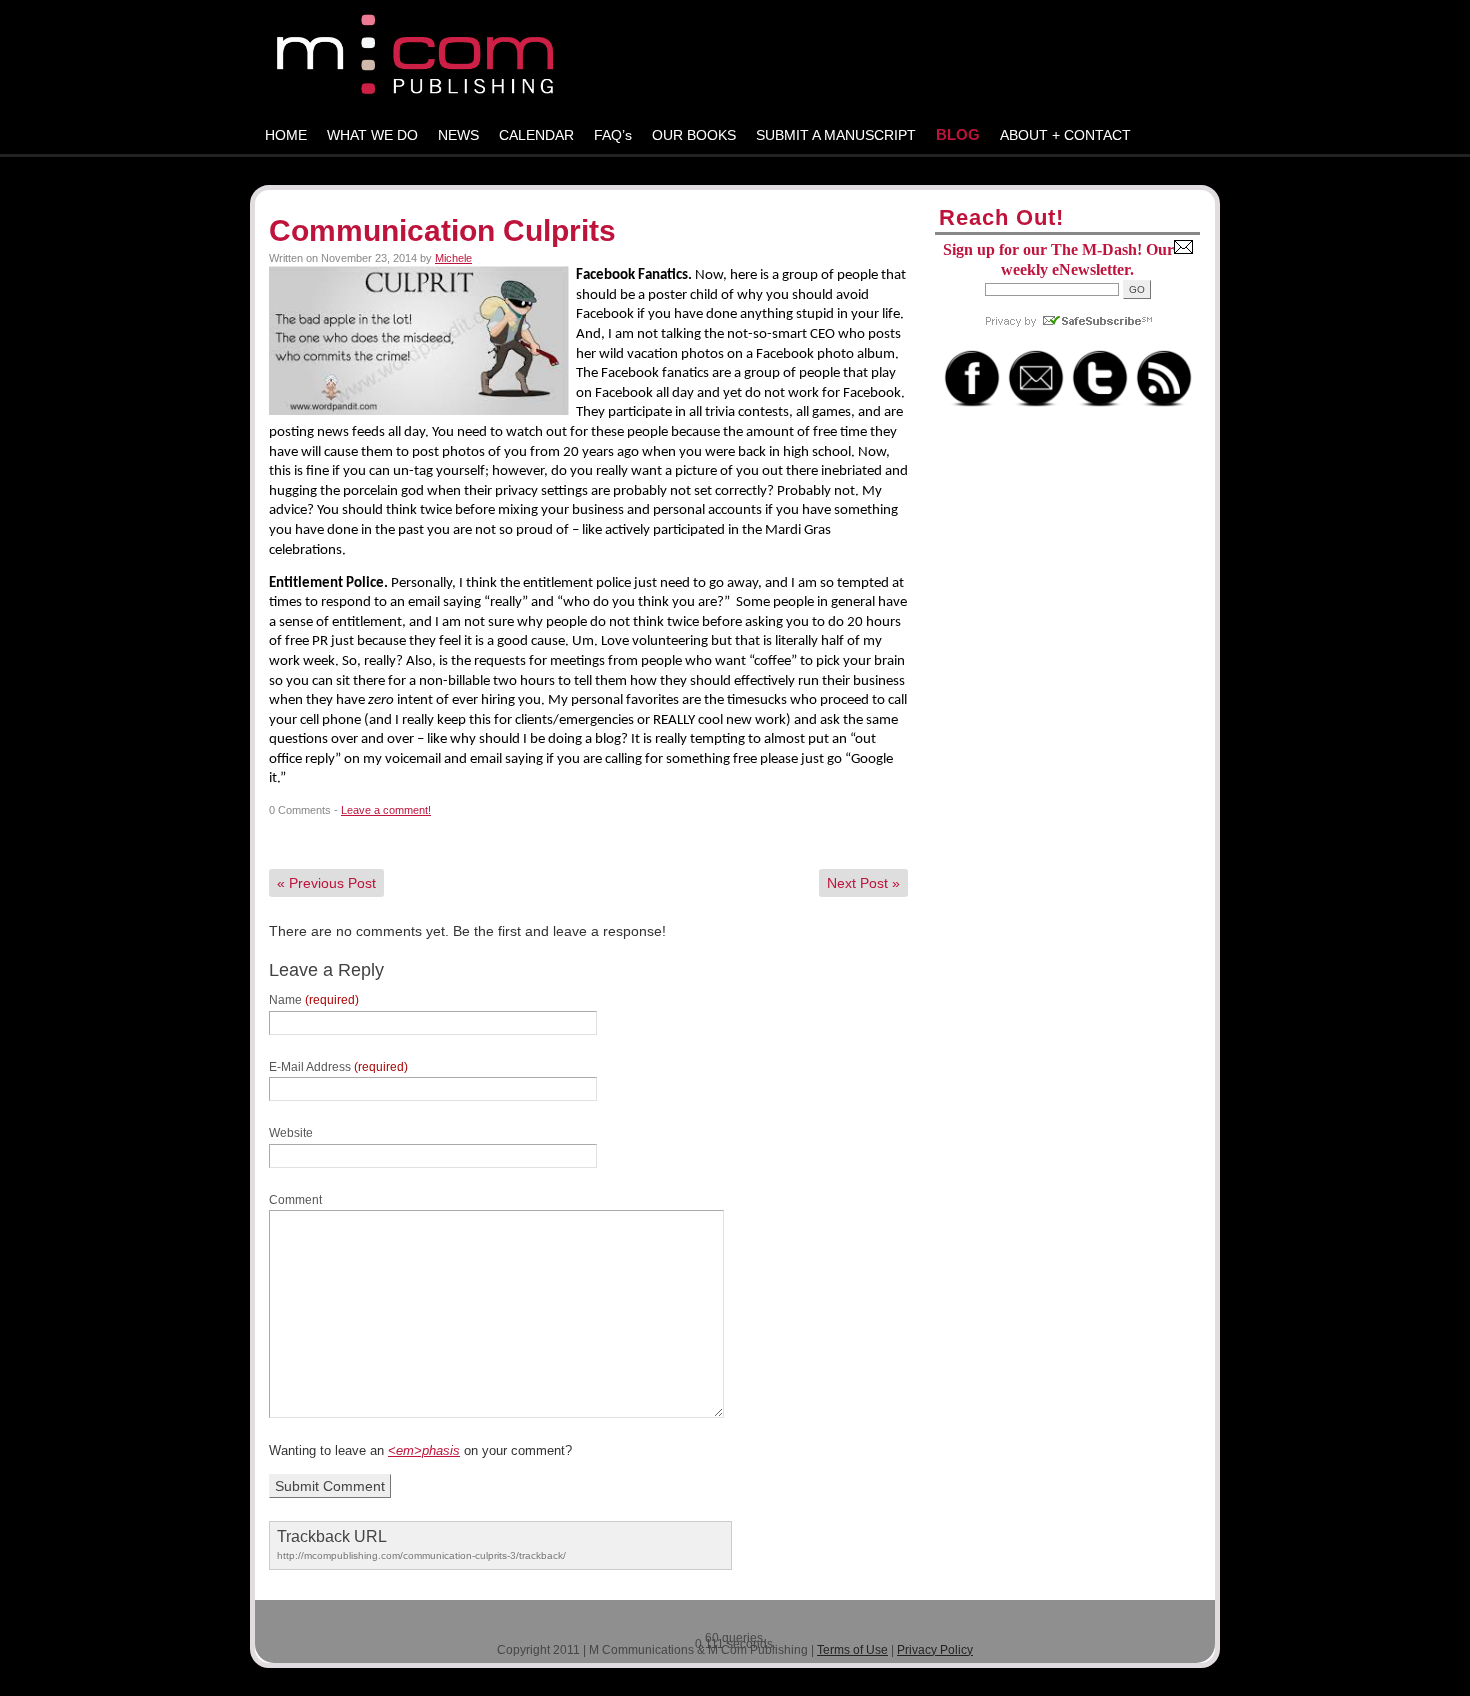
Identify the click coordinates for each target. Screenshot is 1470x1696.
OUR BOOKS (694, 135)
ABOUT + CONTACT (1065, 135)
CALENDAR (536, 135)
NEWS (458, 135)
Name (314, 1000)
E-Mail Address (338, 1067)
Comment (295, 1200)
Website (291, 1133)
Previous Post (326, 883)
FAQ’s (613, 135)
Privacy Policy (935, 1650)
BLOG (958, 134)
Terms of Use (852, 1650)
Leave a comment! (386, 810)
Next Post (863, 883)
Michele (453, 258)
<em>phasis (424, 1450)
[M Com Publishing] (735, 58)
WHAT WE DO (372, 135)
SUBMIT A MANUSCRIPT (836, 135)
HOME (286, 135)
